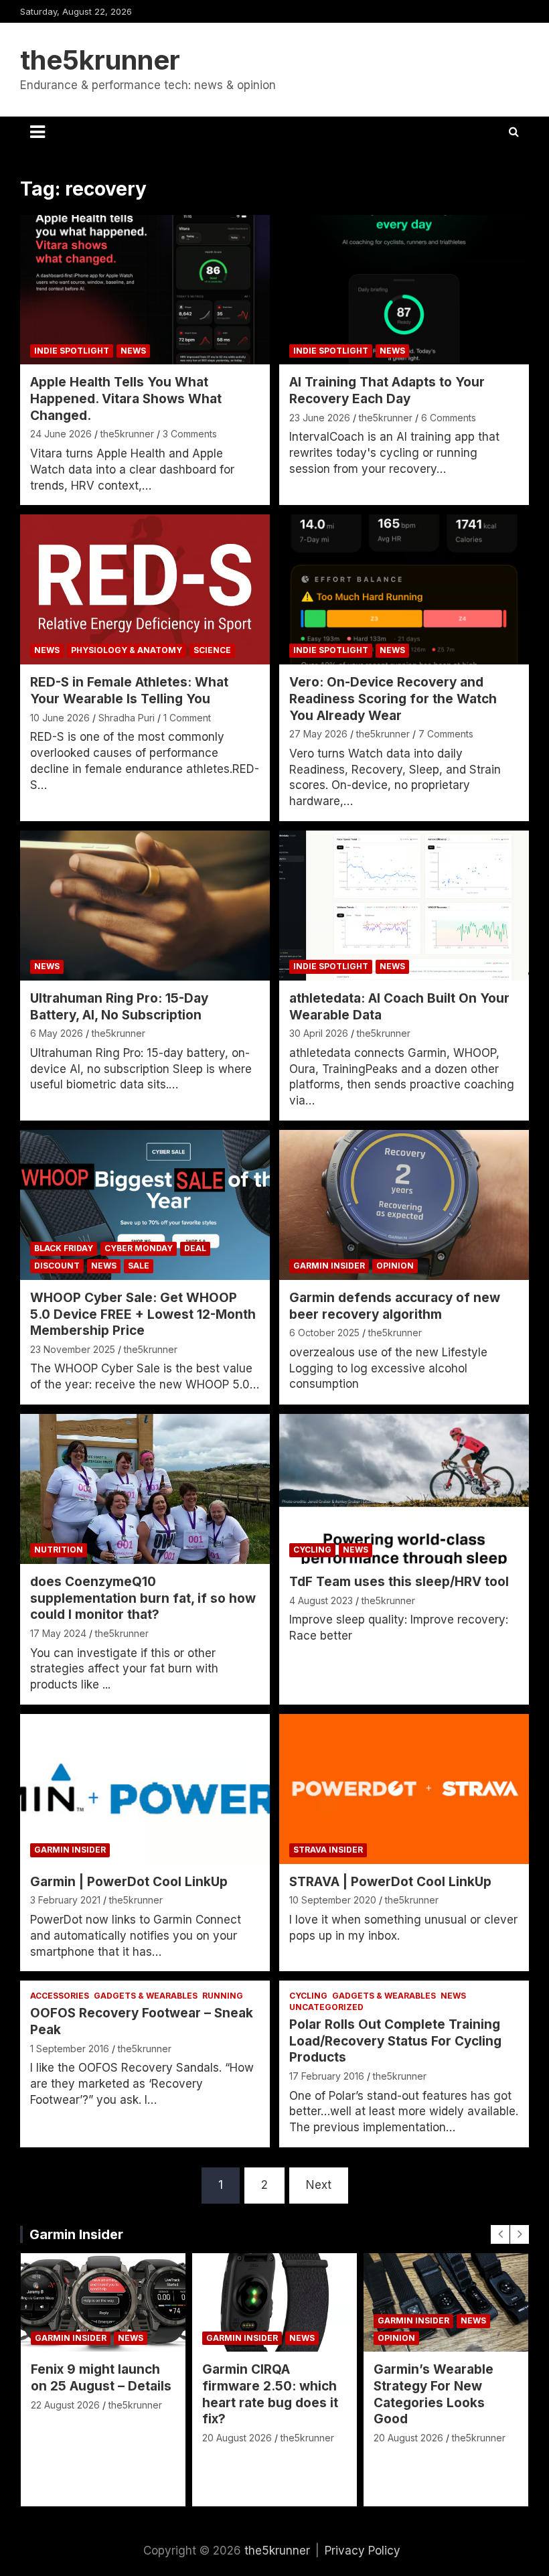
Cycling (312, 1550)
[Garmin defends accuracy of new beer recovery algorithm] (404, 1205)
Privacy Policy (363, 2551)
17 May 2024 (58, 1633)
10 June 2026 (60, 718)
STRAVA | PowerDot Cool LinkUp (390, 1882)
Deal (195, 1248)
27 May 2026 (318, 734)
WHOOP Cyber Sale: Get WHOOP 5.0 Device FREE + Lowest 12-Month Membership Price (143, 1314)
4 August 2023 (321, 1600)
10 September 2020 (333, 1900)
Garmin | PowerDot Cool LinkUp (129, 1882)
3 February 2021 (65, 1900)
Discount (57, 1266)
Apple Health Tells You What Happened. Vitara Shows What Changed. (126, 399)
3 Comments (190, 434)
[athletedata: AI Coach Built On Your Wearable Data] (404, 905)
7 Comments (446, 734)
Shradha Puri (127, 718)
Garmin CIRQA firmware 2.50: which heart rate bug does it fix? (270, 2394)
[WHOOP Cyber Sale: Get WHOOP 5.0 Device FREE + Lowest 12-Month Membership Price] (145, 1205)
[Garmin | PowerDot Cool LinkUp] (145, 1789)
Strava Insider (328, 1850)
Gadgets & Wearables (146, 1996)
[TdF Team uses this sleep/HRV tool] (404, 1489)
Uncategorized (326, 2007)
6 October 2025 (324, 1333)
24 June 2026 (61, 434)
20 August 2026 (237, 2438)
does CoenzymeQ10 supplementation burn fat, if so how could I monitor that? (143, 1598)
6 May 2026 (57, 1033)
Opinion (395, 1266)
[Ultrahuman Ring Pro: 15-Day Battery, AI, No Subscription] (145, 905)
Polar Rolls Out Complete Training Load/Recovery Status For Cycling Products (395, 2041)
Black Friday (64, 1248)
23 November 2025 (73, 1349)
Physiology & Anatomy (127, 650)
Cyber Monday (139, 1248)
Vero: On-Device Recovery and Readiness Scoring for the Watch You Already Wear (393, 699)
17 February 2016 (327, 2076)
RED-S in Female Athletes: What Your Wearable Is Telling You (129, 691)
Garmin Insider (329, 1266)
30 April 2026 (319, 1033)
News (133, 351)
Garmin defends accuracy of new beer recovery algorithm (395, 1306)
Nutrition (59, 1550)
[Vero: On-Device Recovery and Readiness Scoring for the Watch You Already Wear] (404, 590)
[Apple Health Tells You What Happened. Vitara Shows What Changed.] (145, 290)
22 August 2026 (65, 2405)
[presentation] (500, 2234)
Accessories (60, 1996)
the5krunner (100, 60)
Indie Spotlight (72, 351)
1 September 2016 (70, 2049)
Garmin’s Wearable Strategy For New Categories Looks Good (434, 2394)
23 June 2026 (320, 418)
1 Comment (187, 718)
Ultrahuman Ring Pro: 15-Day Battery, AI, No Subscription (119, 1007)
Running (223, 1996)
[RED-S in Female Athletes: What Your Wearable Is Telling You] (145, 590)
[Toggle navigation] (37, 132)
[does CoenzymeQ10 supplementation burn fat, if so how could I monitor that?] (145, 1489)
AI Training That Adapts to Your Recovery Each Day (387, 390)
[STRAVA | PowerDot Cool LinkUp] (404, 1789)
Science (212, 650)
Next (319, 2185)
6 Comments (449, 418)
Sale (139, 1266)
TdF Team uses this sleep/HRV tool (399, 1582)
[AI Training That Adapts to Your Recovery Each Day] (404, 290)
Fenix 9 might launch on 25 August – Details (101, 2378)
